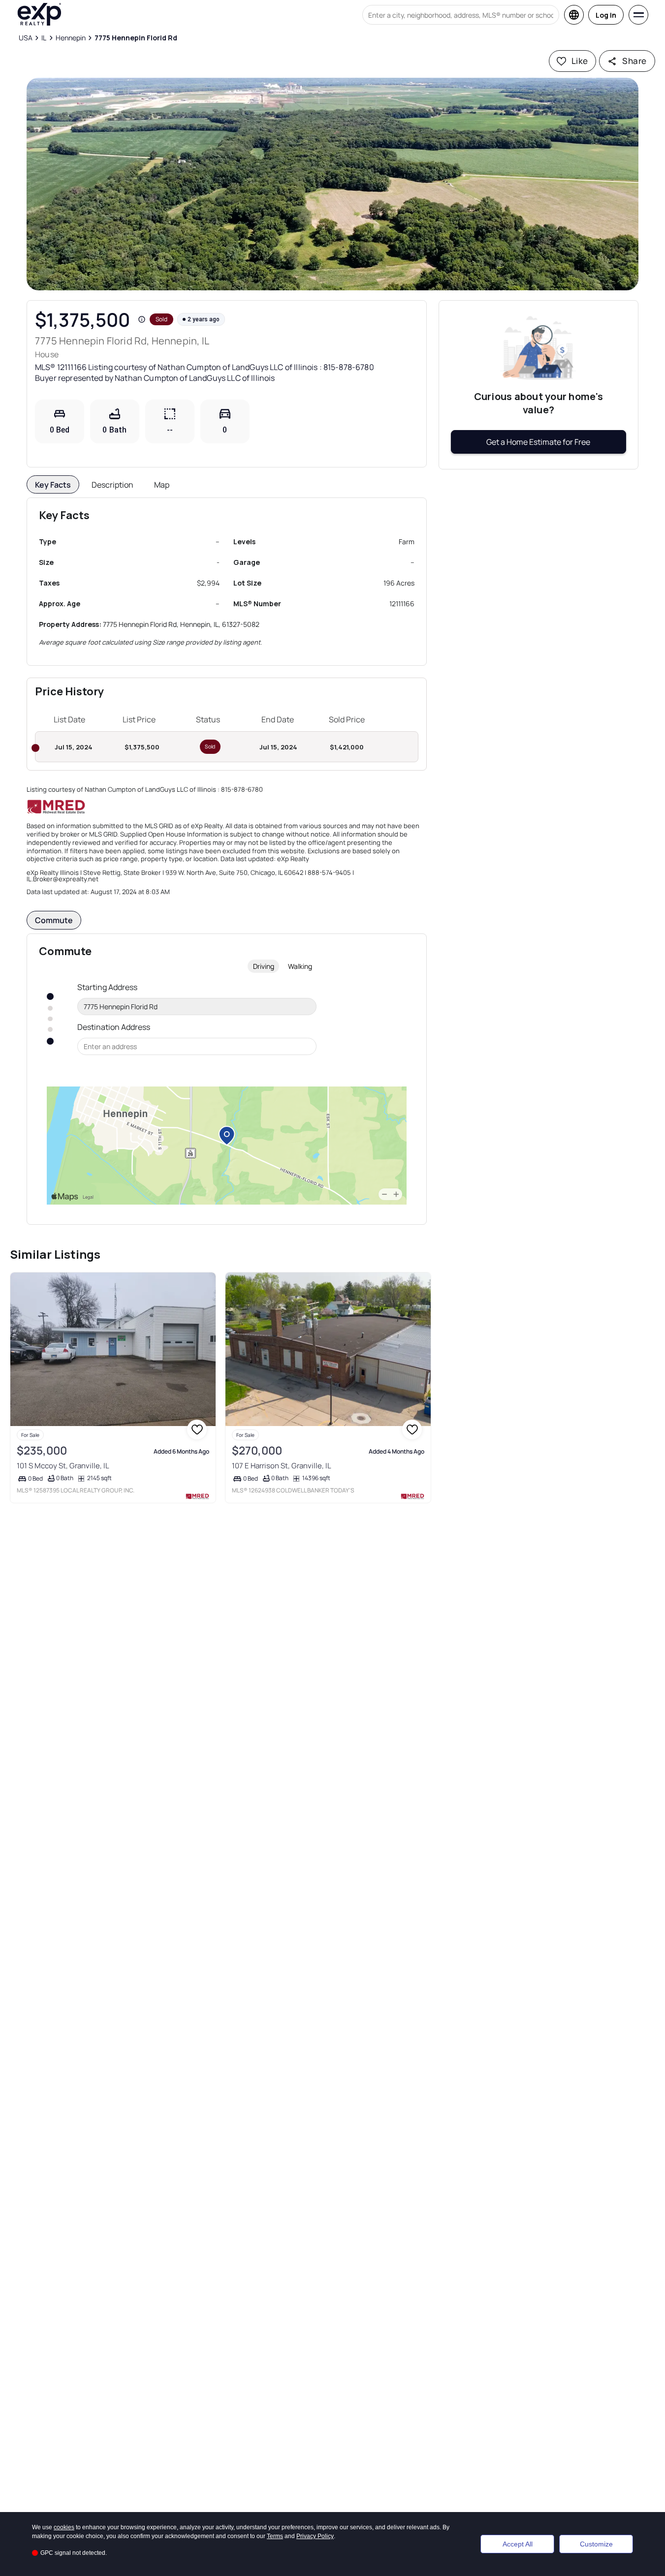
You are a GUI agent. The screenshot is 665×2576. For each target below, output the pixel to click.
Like (580, 61)
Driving (264, 966)
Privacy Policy (315, 2536)
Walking (300, 966)
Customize (596, 2544)
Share (634, 61)
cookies (64, 2527)
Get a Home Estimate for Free (538, 442)
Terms (275, 2536)
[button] (332, 184)
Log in (606, 15)
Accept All (518, 2544)
